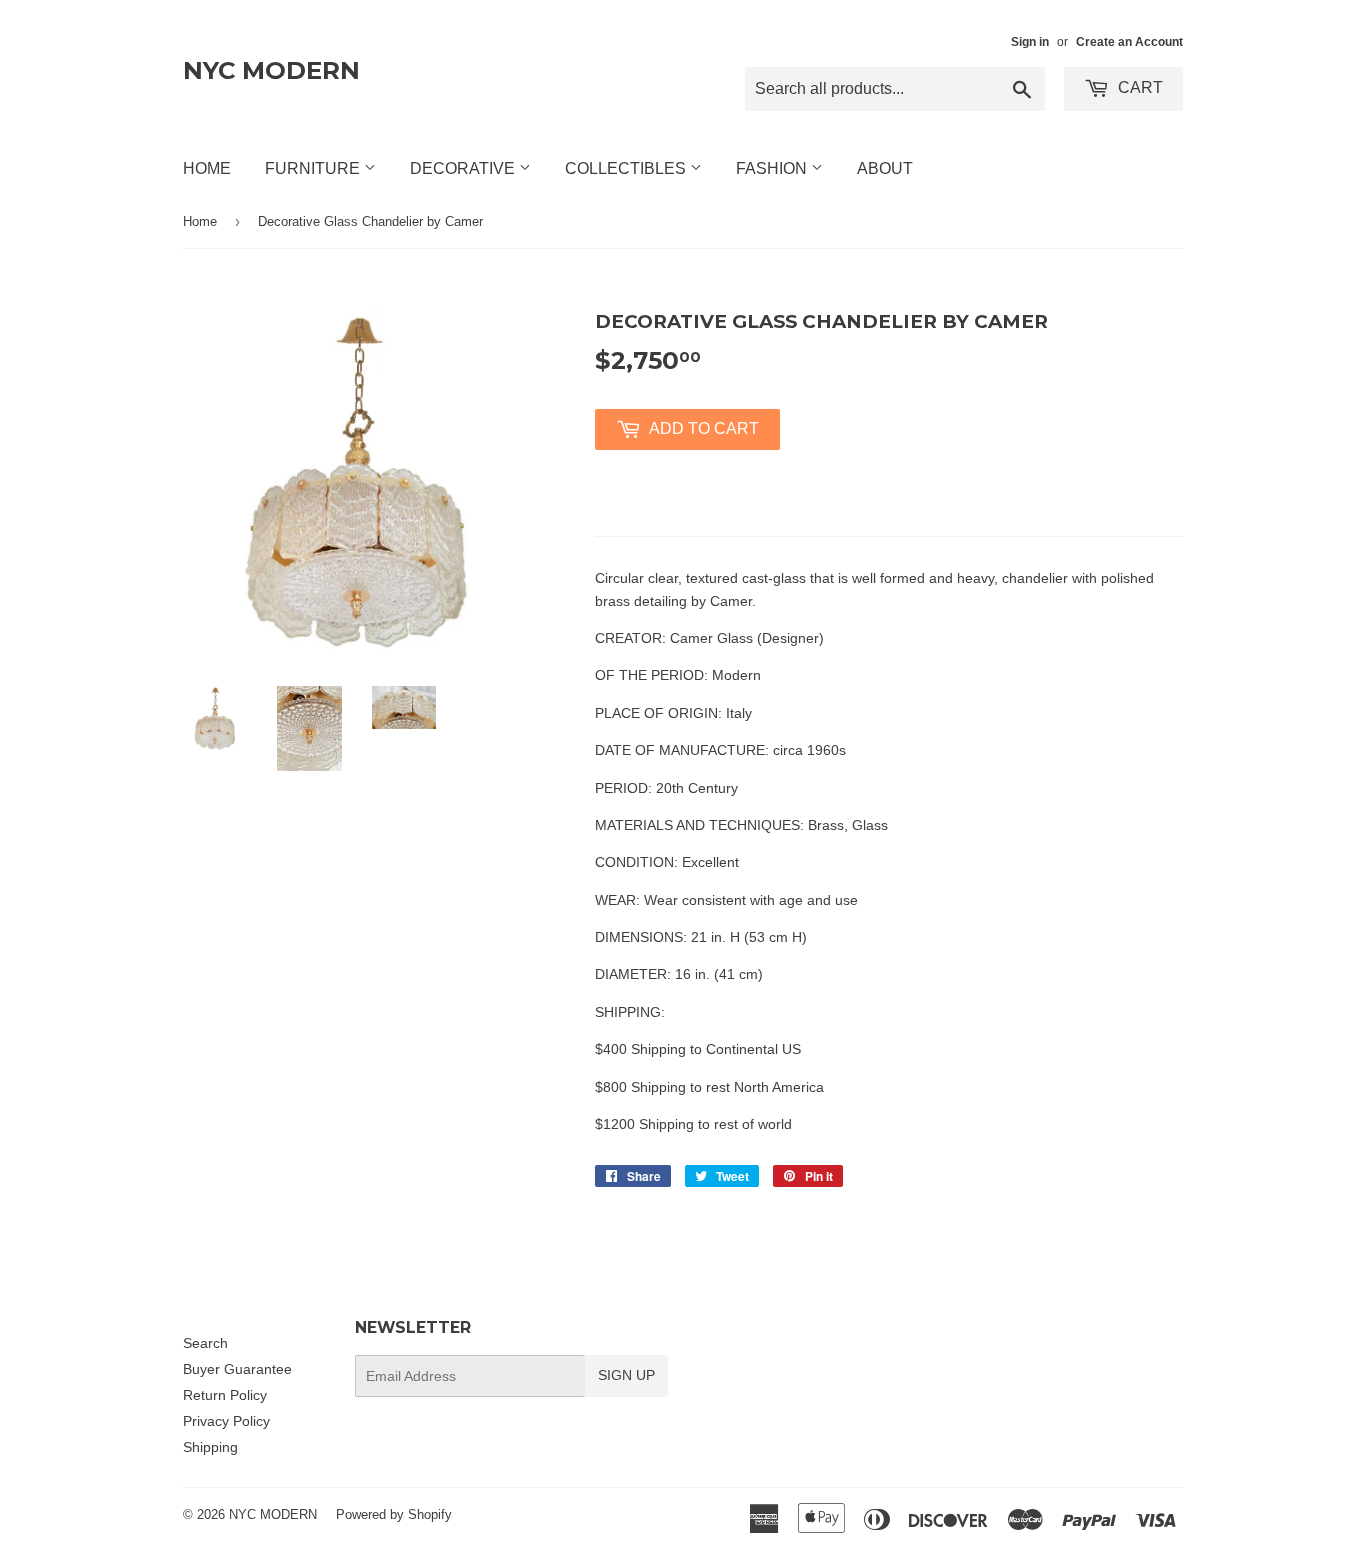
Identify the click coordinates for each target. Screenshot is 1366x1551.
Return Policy (225, 1395)
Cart (1138, 87)
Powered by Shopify (394, 1514)
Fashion (773, 168)
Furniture (314, 168)
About (885, 168)
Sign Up (626, 1375)
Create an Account (1129, 42)
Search (205, 1343)
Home (207, 168)
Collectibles (627, 168)
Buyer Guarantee (237, 1369)
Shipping (210, 1447)
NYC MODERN (271, 70)
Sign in (1030, 42)
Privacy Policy (226, 1421)
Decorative (464, 168)
